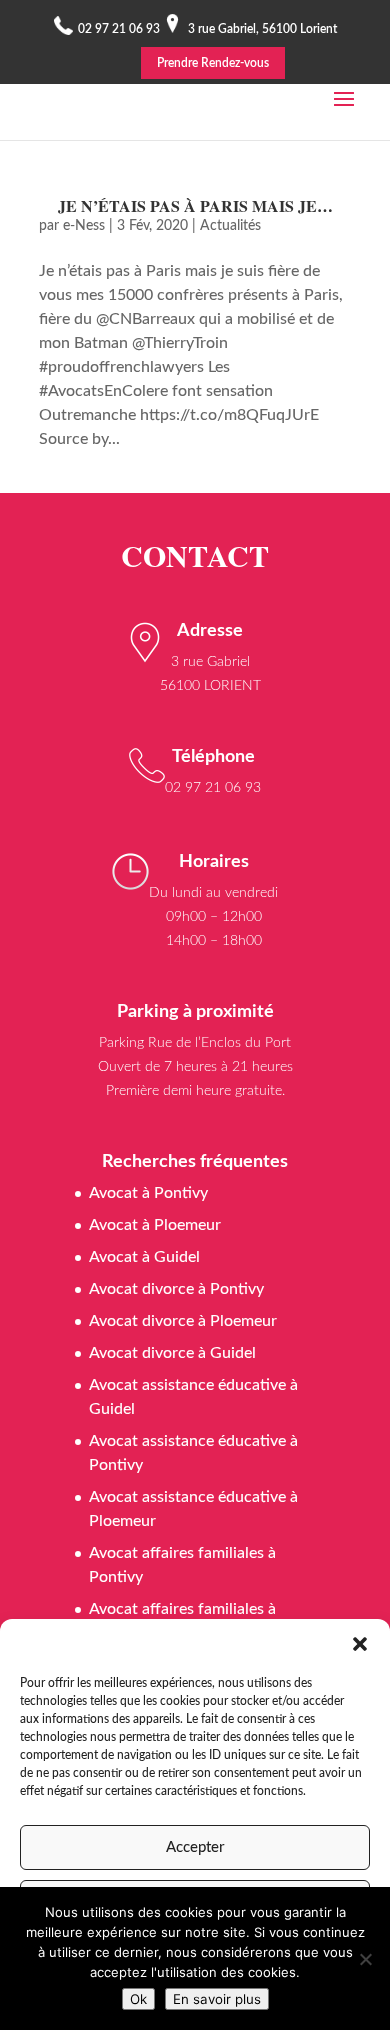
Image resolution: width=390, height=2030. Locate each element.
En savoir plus (217, 1999)
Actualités (230, 226)
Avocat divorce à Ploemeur (183, 1321)
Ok (138, 1999)
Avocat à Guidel (144, 1257)
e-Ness (84, 226)
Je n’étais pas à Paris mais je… (195, 205)
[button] (360, 1644)
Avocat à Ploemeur (155, 1225)
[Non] (365, 1959)
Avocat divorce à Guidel (172, 1353)
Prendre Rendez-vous (213, 63)
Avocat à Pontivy (148, 1193)
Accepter (195, 1847)
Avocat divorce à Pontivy (176, 1289)
